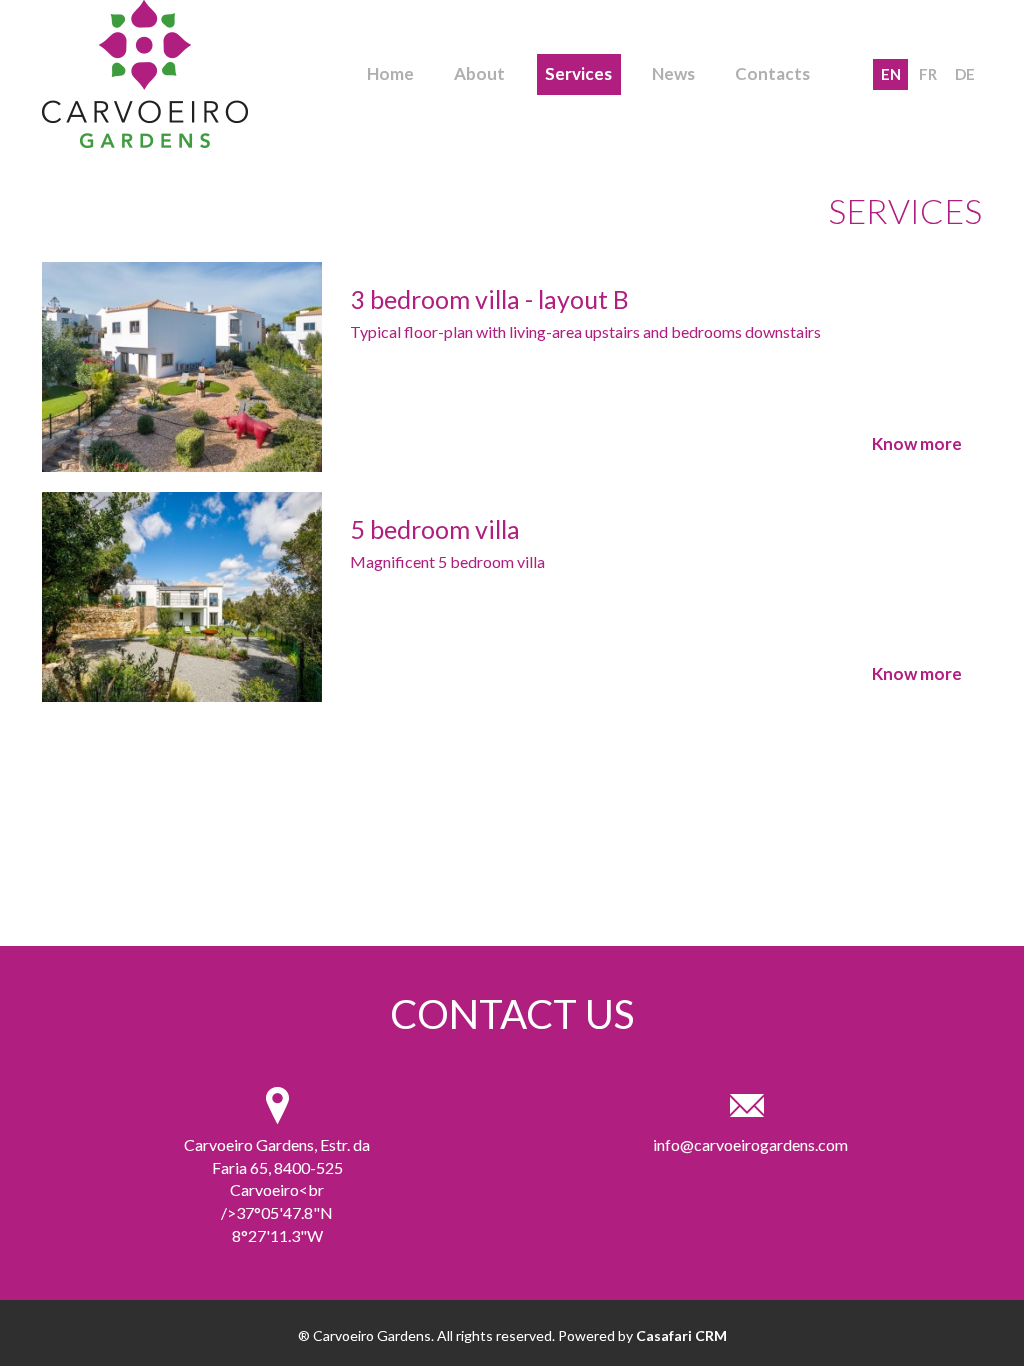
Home (390, 73)
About (479, 73)
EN (891, 74)
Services (578, 73)
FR (928, 74)
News (673, 73)
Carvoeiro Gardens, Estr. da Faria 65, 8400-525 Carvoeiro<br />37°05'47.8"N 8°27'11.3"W (277, 1190)
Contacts (772, 73)
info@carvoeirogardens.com (747, 1144)
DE (965, 74)
